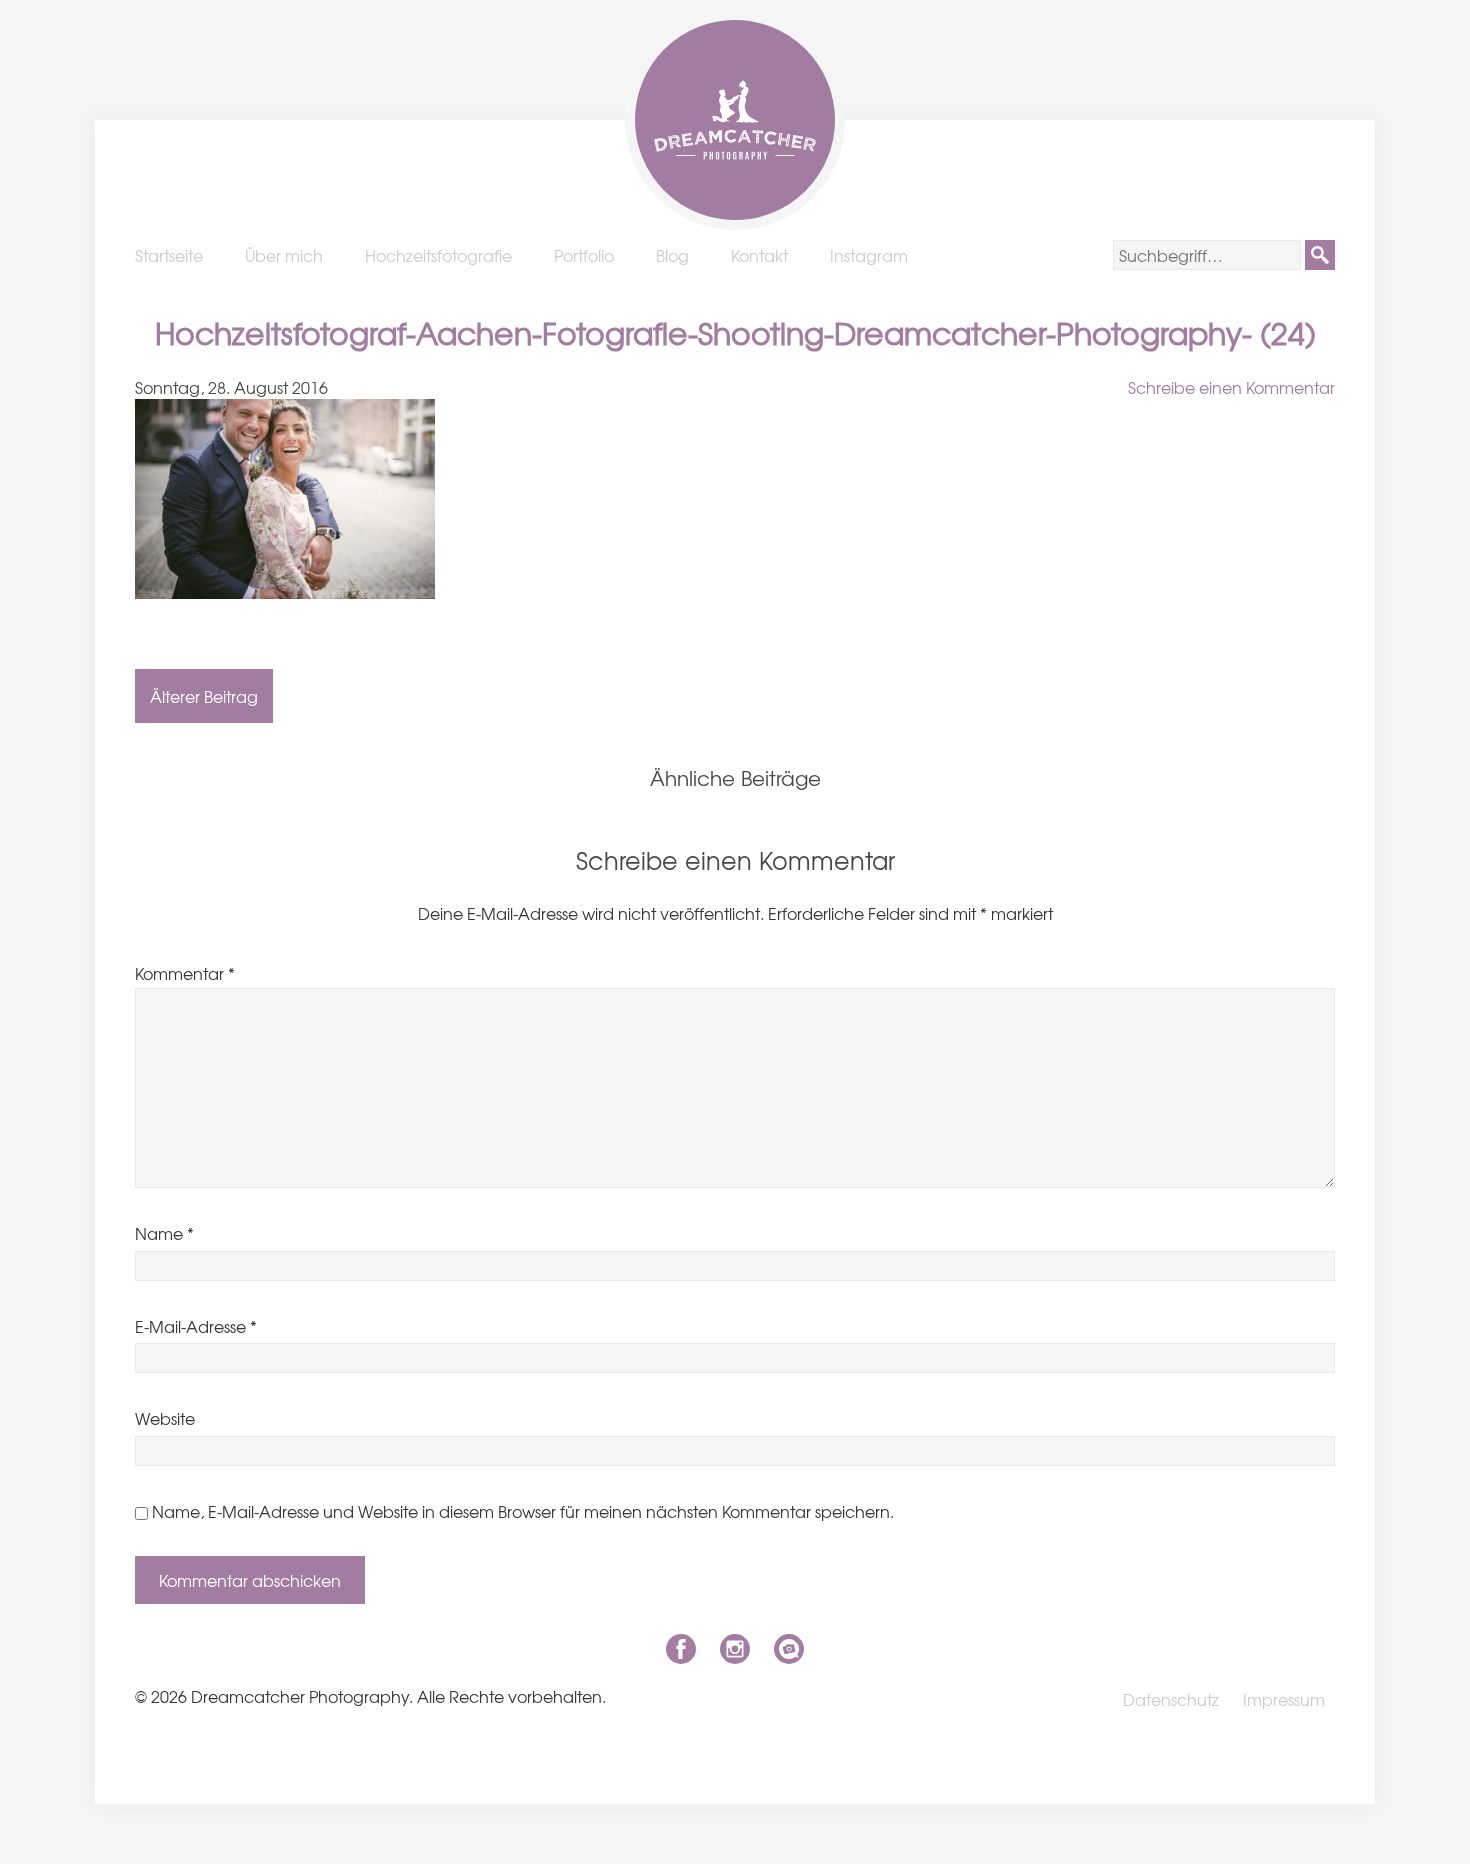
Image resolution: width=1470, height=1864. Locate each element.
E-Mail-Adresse (196, 1326)
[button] (1320, 255)
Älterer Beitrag (204, 696)
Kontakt (759, 255)
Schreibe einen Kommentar (1231, 387)
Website (165, 1418)
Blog (672, 255)
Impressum (1284, 1699)
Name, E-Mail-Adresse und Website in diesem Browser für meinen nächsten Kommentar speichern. (523, 1511)
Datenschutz (1171, 1699)
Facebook (681, 1649)
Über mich (284, 255)
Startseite (169, 255)
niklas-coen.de (789, 1649)
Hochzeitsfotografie (438, 255)
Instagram (869, 255)
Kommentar (185, 973)
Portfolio (584, 255)
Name (164, 1233)
